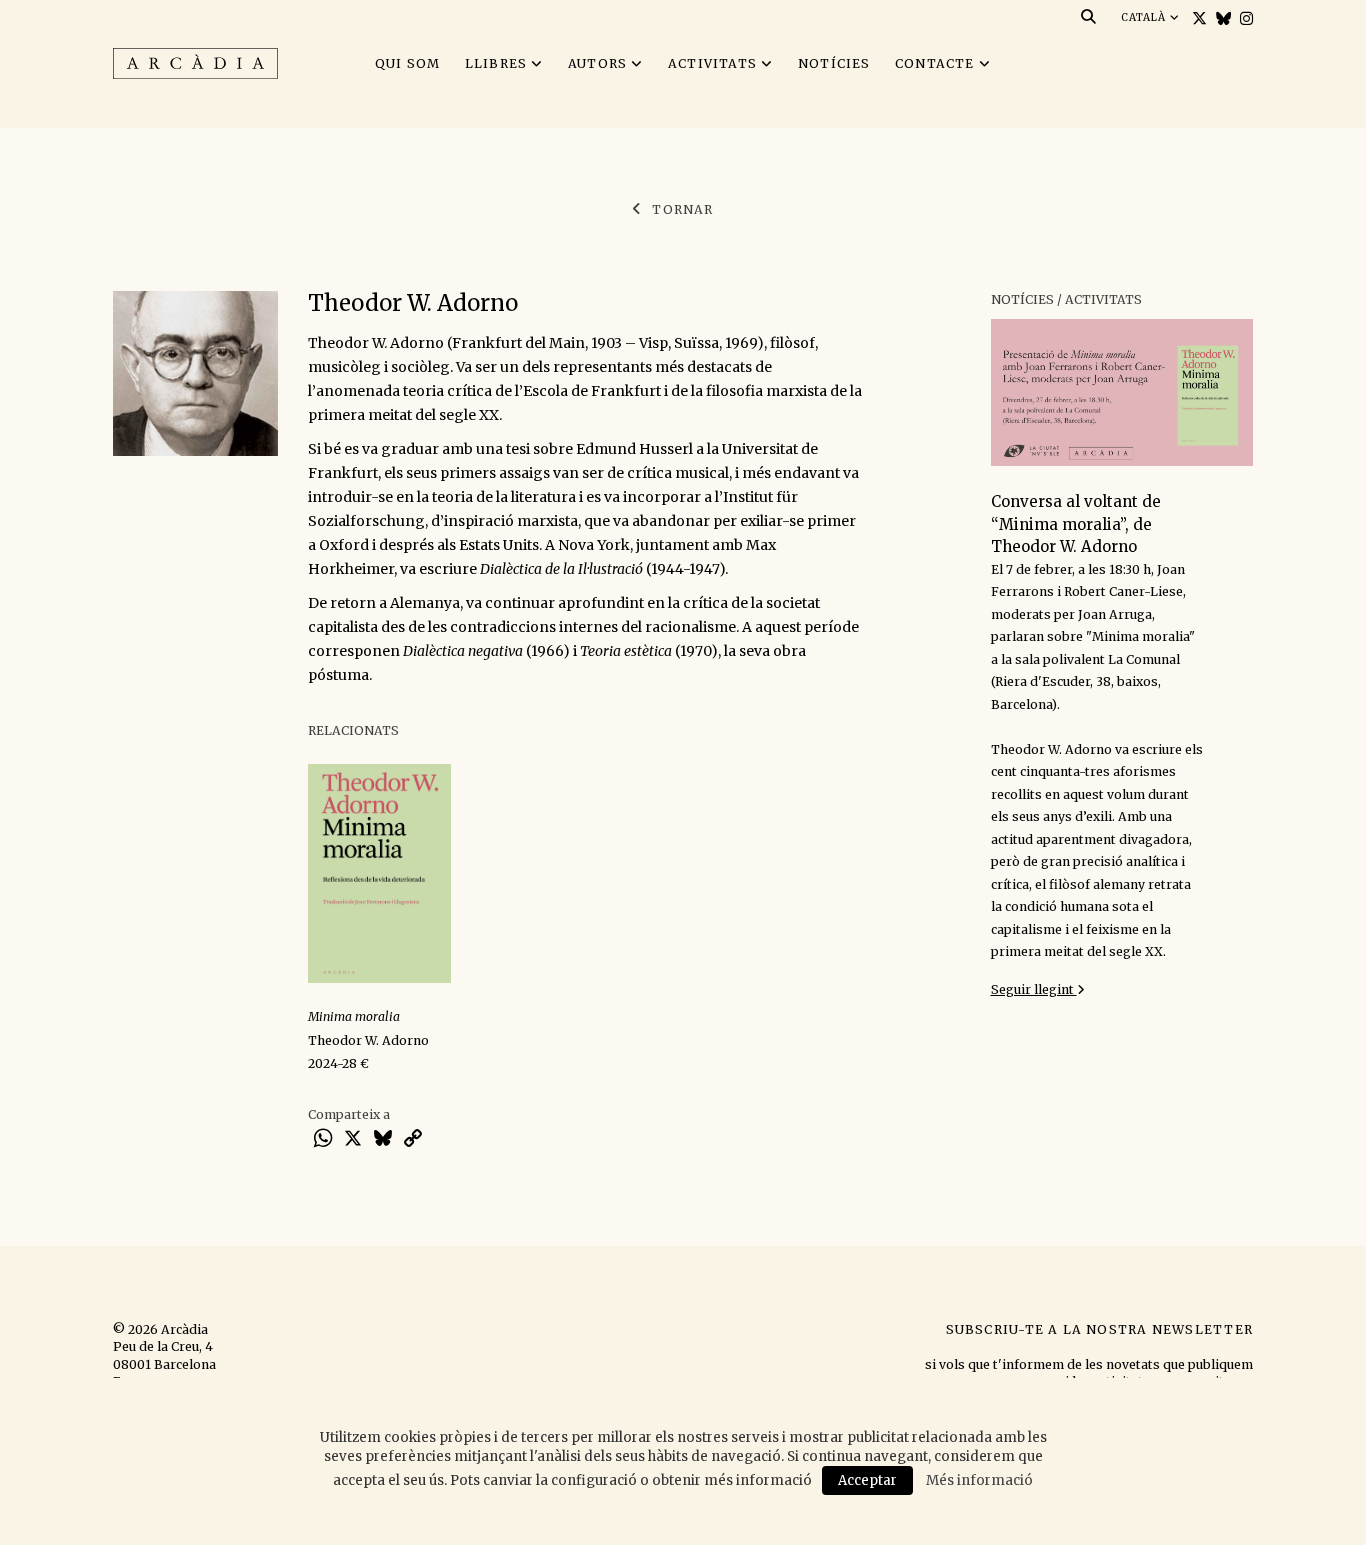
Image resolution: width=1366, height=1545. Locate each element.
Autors (597, 63)
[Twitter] (1197, 18)
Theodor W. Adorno (368, 1040)
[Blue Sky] (1221, 18)
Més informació (979, 1480)
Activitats (712, 63)
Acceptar (867, 1480)
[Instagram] (1244, 18)
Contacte (935, 63)
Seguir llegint (1034, 989)
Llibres (496, 63)
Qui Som (408, 63)
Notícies (834, 63)
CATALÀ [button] (1145, 17)
